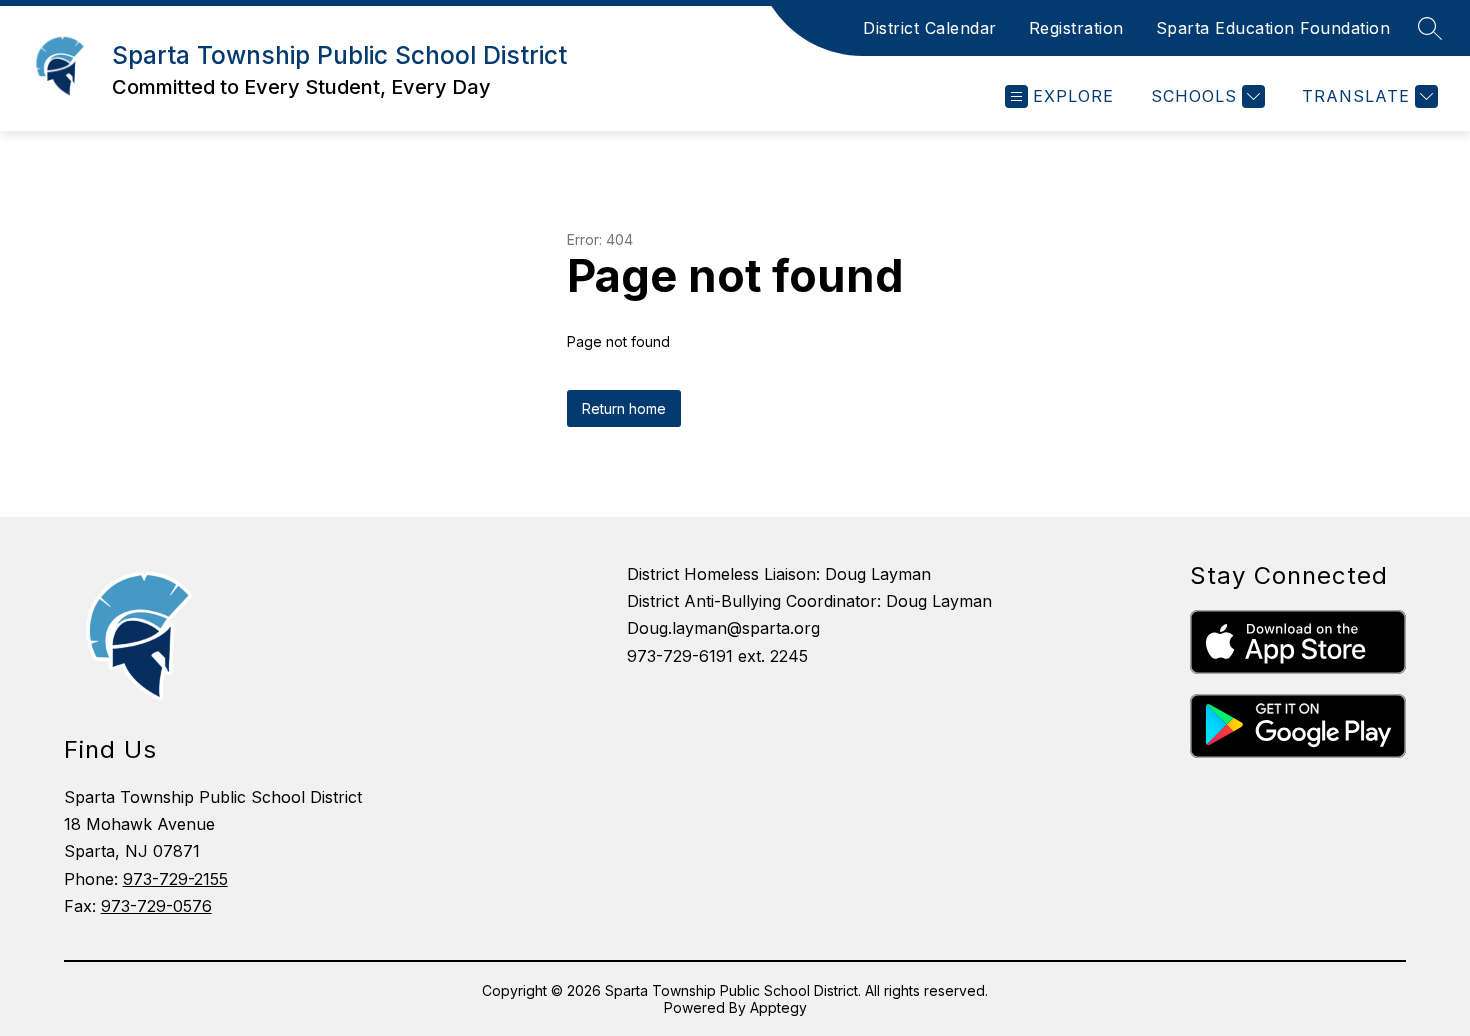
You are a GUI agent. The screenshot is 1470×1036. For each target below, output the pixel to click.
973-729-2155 (175, 879)
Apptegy (778, 1007)
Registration (1076, 28)
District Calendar (930, 28)
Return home (624, 408)
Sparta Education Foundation (1273, 28)
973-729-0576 (156, 906)
